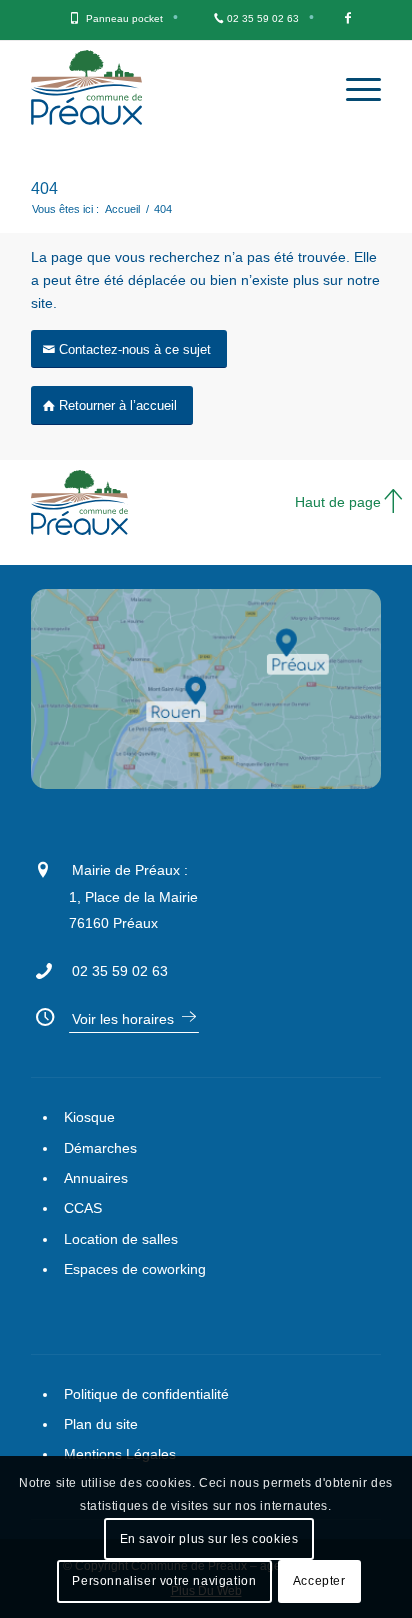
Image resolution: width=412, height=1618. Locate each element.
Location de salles (121, 1239)
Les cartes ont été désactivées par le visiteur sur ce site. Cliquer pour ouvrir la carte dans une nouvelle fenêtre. (231, 718)
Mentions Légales (120, 1454)
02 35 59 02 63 (263, 18)
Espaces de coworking (135, 1269)
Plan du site (101, 1424)
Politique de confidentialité (146, 1394)
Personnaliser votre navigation (164, 1581)
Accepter (319, 1581)
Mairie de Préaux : (130, 870)
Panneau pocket (124, 18)
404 (44, 188)
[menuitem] (124, 20)
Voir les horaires (123, 1019)
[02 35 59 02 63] (43, 968)
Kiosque (89, 1117)
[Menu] (353, 90)
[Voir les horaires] (43, 1014)
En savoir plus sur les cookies (209, 1539)
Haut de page (338, 502)
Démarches (100, 1148)
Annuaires (96, 1178)
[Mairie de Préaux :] (43, 867)
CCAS (83, 1208)
